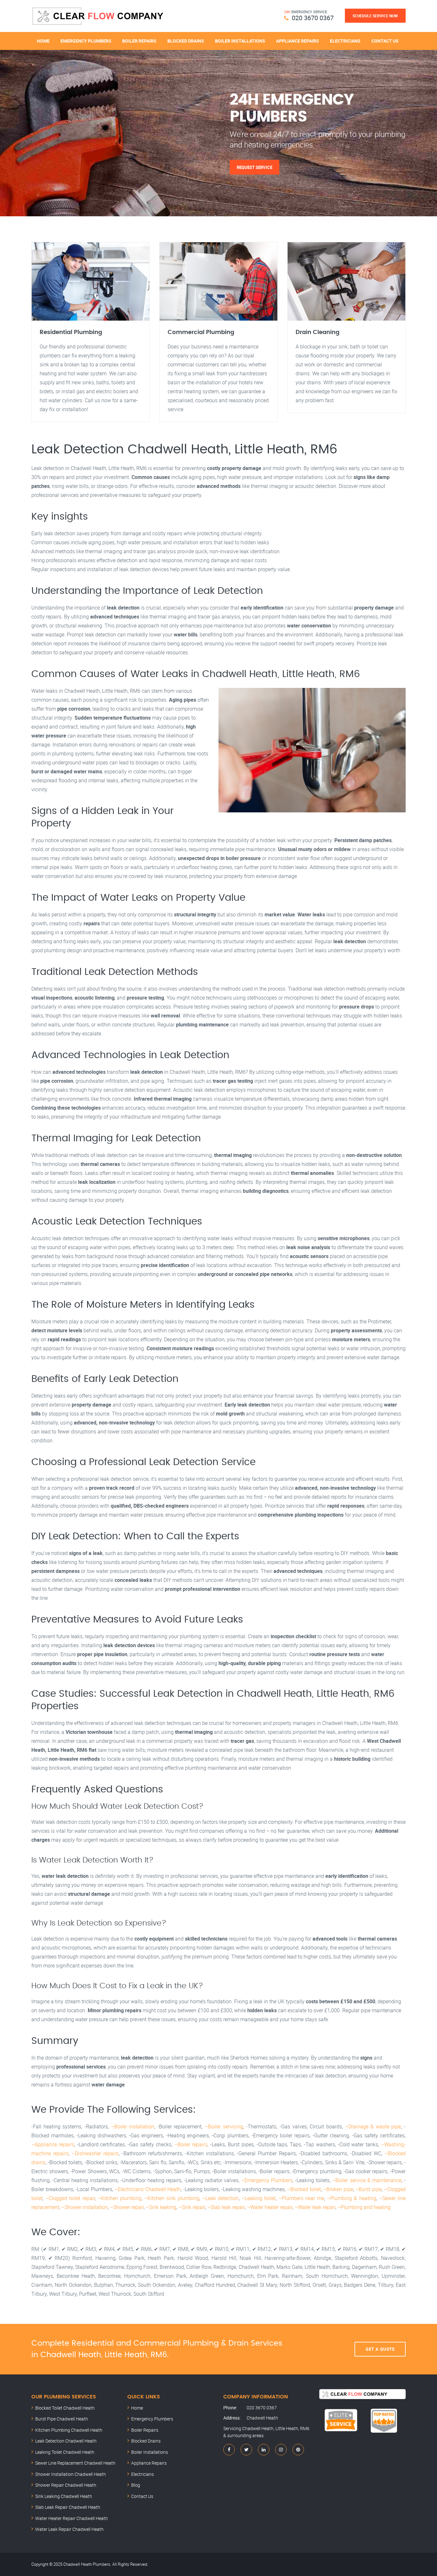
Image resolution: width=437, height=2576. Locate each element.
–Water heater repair (270, 2207)
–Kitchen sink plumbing (172, 2198)
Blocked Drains (186, 41)
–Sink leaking (161, 2207)
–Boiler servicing (224, 2126)
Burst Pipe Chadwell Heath (62, 2419)
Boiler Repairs (139, 41)
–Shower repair (127, 2207)
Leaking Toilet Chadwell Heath (65, 2452)
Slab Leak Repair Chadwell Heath (68, 2507)
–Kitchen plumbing (120, 2198)
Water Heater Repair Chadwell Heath (72, 2518)
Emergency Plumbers (86, 41)
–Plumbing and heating (364, 2207)
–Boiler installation (133, 2126)
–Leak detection (220, 2198)
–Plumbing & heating (351, 2198)
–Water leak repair (315, 2207)
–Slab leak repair (226, 2207)
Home (43, 41)
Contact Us (385, 41)
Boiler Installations (240, 41)
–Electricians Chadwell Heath (148, 2189)
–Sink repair (192, 2207)
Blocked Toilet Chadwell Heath (65, 2408)
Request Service (254, 167)
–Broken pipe (338, 2189)
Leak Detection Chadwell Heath (66, 2441)
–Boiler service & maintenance (367, 2180)
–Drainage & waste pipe (373, 2126)
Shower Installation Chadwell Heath (71, 2474)
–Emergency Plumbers (267, 2180)
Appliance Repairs (298, 41)
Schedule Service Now (375, 16)
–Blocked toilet (304, 2189)
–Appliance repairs (53, 2144)
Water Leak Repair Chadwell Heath (69, 2529)
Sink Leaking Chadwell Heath (64, 2496)
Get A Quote (380, 2349)
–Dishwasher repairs (95, 2153)
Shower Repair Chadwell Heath (66, 2485)
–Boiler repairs (191, 2144)
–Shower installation (85, 2207)
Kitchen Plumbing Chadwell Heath (69, 2430)
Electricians (345, 41)
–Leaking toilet (258, 2198)
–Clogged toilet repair (70, 2198)
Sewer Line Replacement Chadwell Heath (75, 2463)
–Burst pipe (369, 2189)
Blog (136, 2485)
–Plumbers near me (301, 2198)
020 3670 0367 (313, 18)
